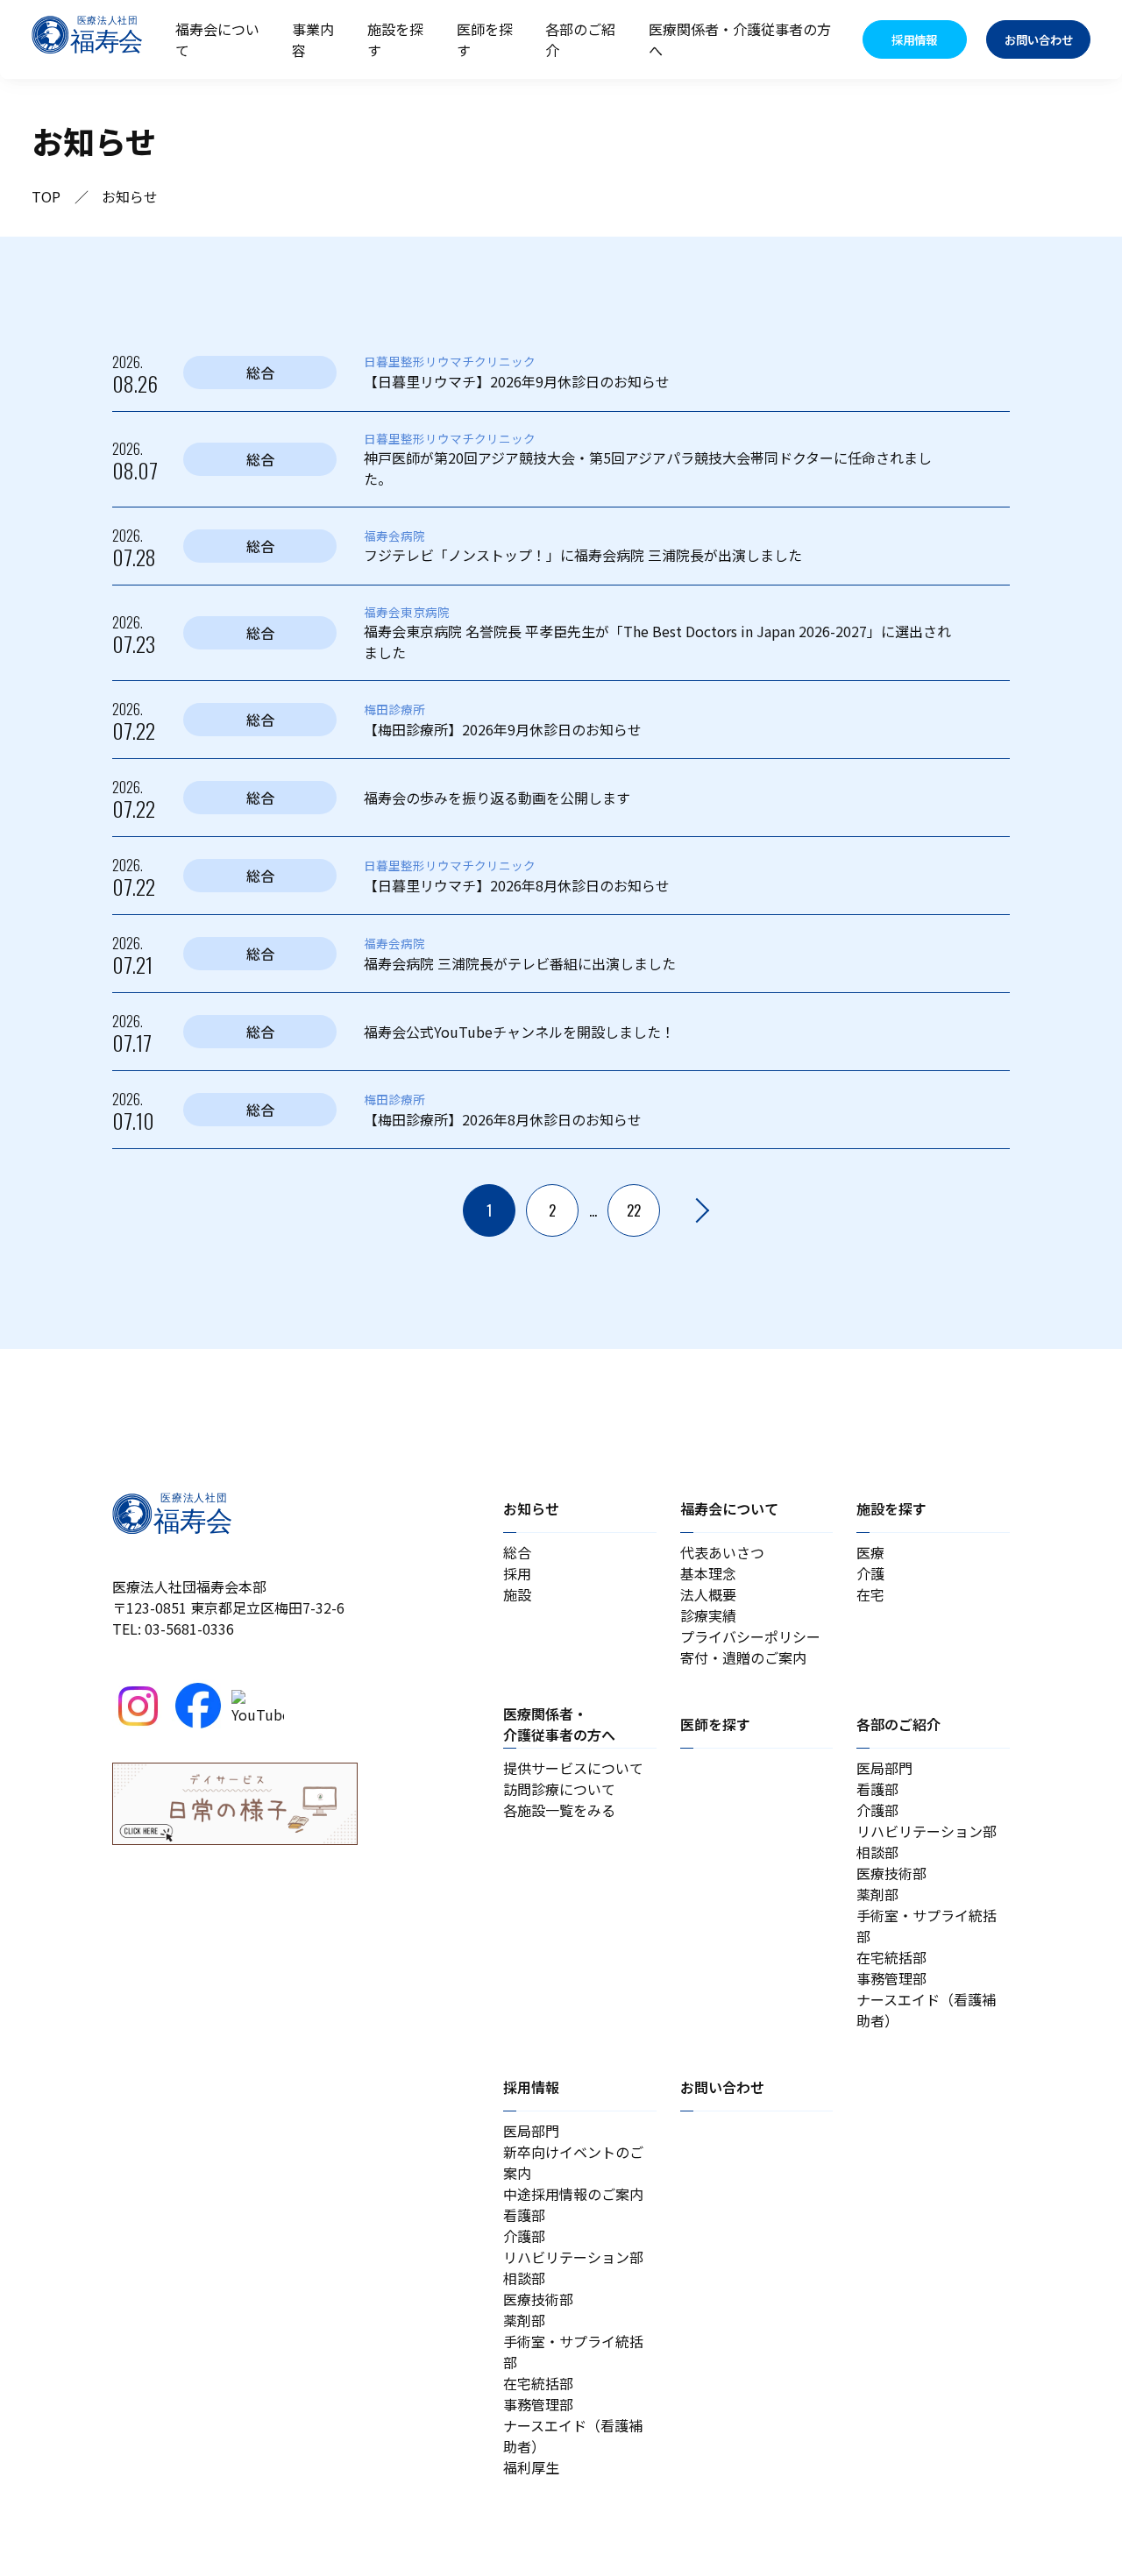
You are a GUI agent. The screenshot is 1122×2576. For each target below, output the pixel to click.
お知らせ (531, 1508)
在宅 (870, 1594)
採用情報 (531, 2087)
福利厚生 (531, 2467)
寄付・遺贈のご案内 (743, 1657)
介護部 (877, 1810)
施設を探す (395, 39)
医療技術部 (891, 1873)
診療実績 (708, 1615)
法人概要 (708, 1594)
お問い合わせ (722, 2087)
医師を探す (485, 39)
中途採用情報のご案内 (573, 2194)
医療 (870, 1552)
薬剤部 (877, 1894)
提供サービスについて (573, 1768)
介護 (870, 1573)
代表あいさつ (722, 1552)
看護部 (877, 1789)
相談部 (877, 1852)
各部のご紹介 (580, 39)
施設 (517, 1594)
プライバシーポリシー (750, 1636)
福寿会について (217, 39)
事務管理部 (891, 1978)
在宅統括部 (891, 1957)
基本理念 (708, 1573)
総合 (517, 1552)
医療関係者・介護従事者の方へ (740, 39)
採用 (517, 1573)
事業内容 (313, 39)
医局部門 (884, 1768)
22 (634, 1210)
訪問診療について (559, 1789)
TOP (46, 196)
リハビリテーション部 (927, 1831)
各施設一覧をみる (559, 1810)
